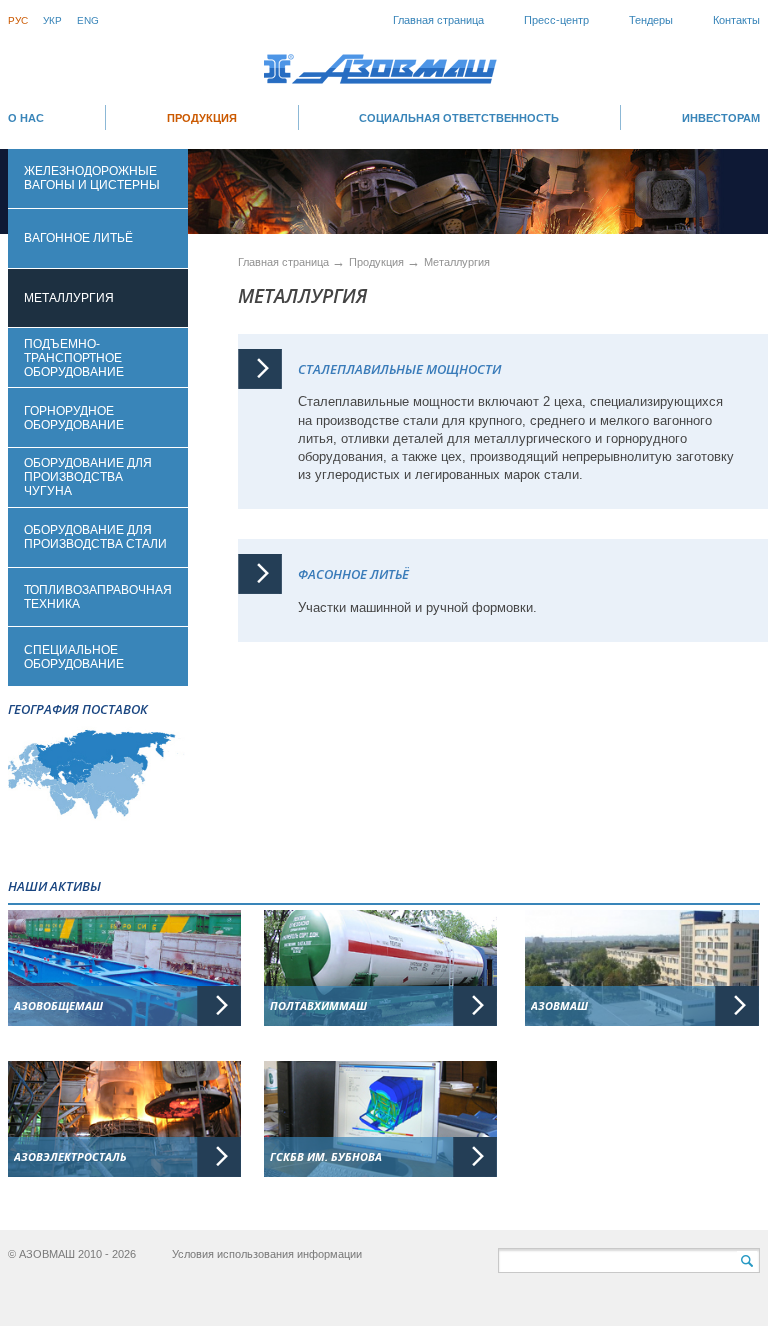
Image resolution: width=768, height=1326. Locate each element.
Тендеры (651, 20)
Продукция (202, 118)
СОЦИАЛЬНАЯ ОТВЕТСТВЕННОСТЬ (459, 118)
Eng (88, 20)
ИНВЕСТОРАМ (721, 118)
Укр (52, 20)
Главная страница (438, 20)
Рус (18, 20)
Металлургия (457, 262)
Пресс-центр (556, 20)
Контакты (736, 20)
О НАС (26, 118)
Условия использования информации (267, 1254)
